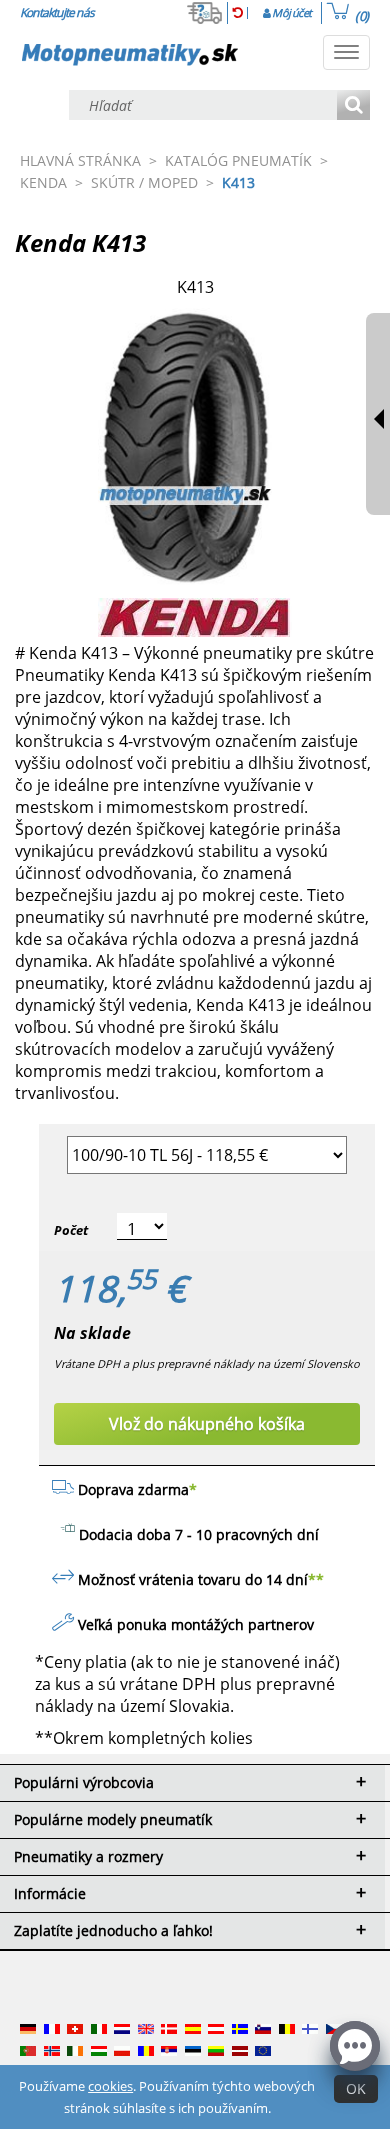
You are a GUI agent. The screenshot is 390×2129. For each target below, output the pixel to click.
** (316, 1579)
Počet (71, 1230)
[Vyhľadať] (353, 106)
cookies (110, 2086)
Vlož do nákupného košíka (207, 1424)
